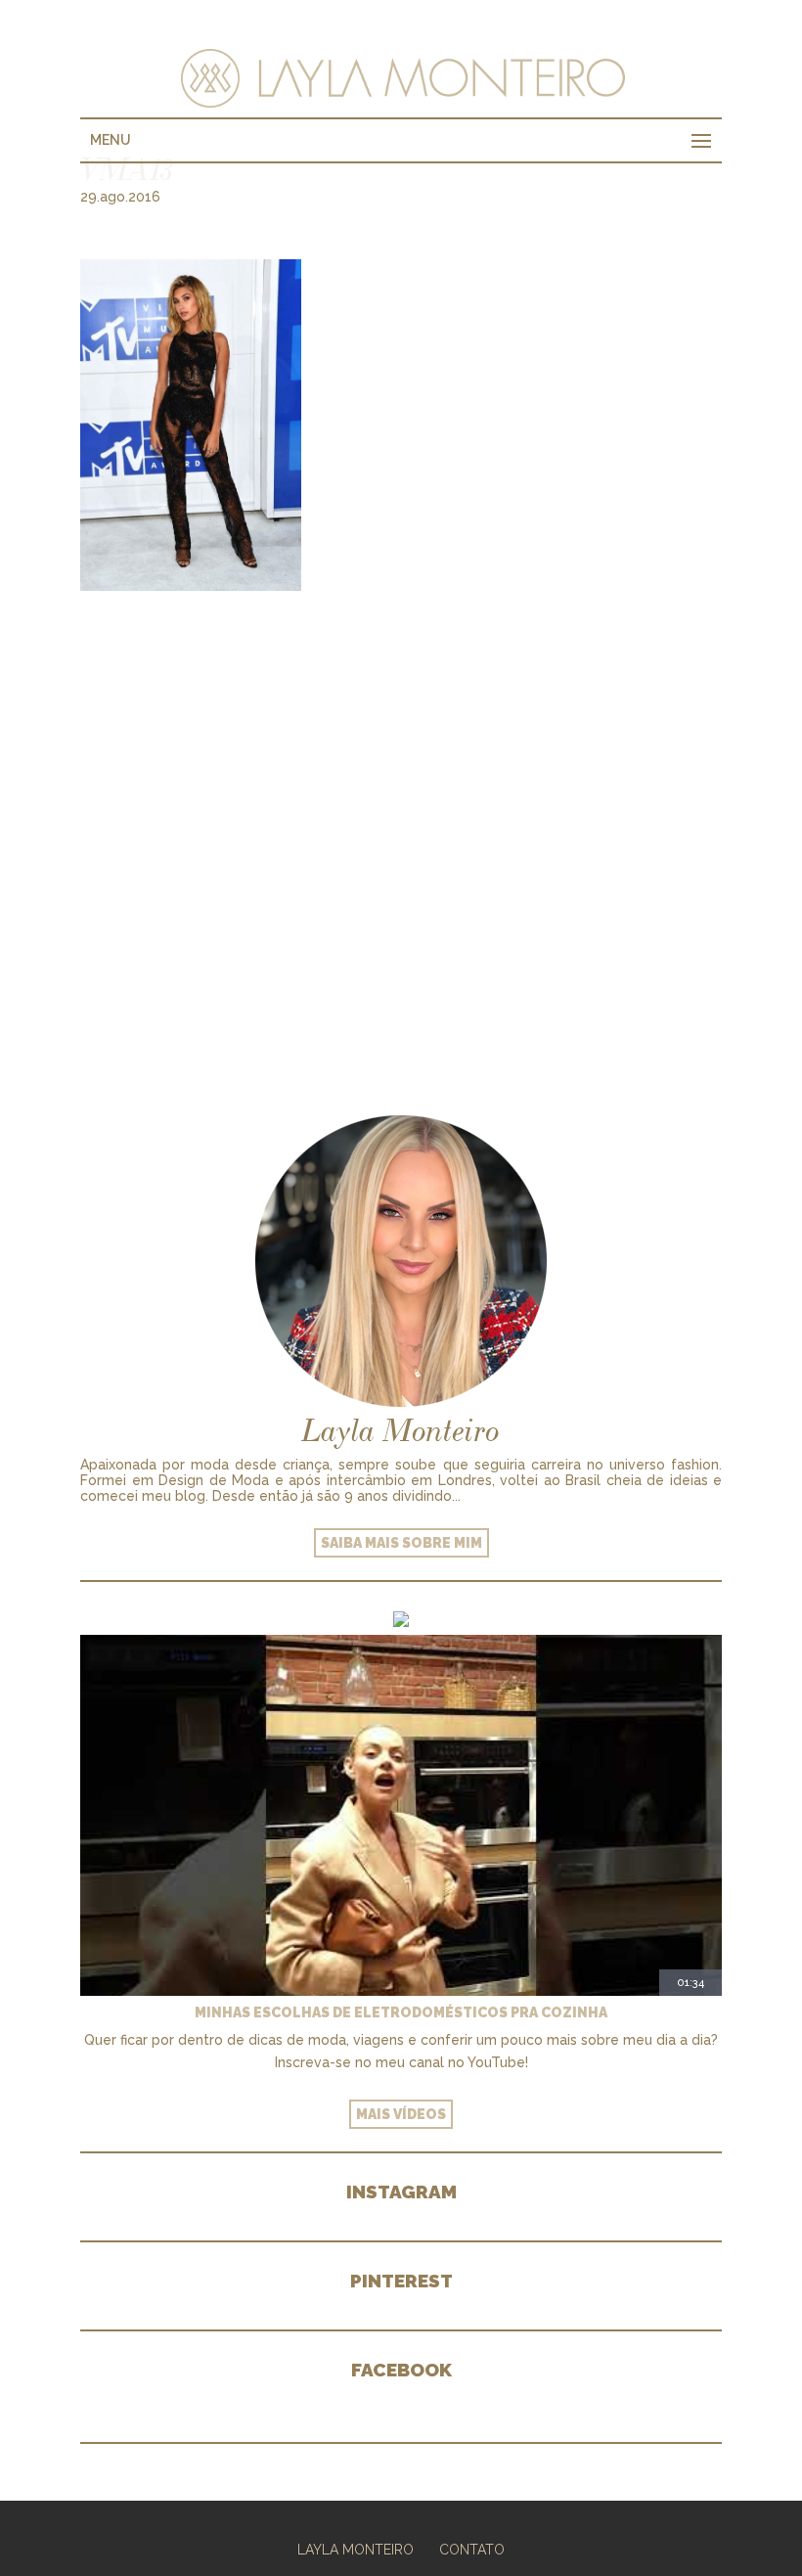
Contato (472, 2550)
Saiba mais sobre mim (401, 1543)
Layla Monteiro (356, 2550)
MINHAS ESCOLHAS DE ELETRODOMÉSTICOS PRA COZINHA (401, 2012)
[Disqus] (401, 836)
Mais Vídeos (401, 2114)
